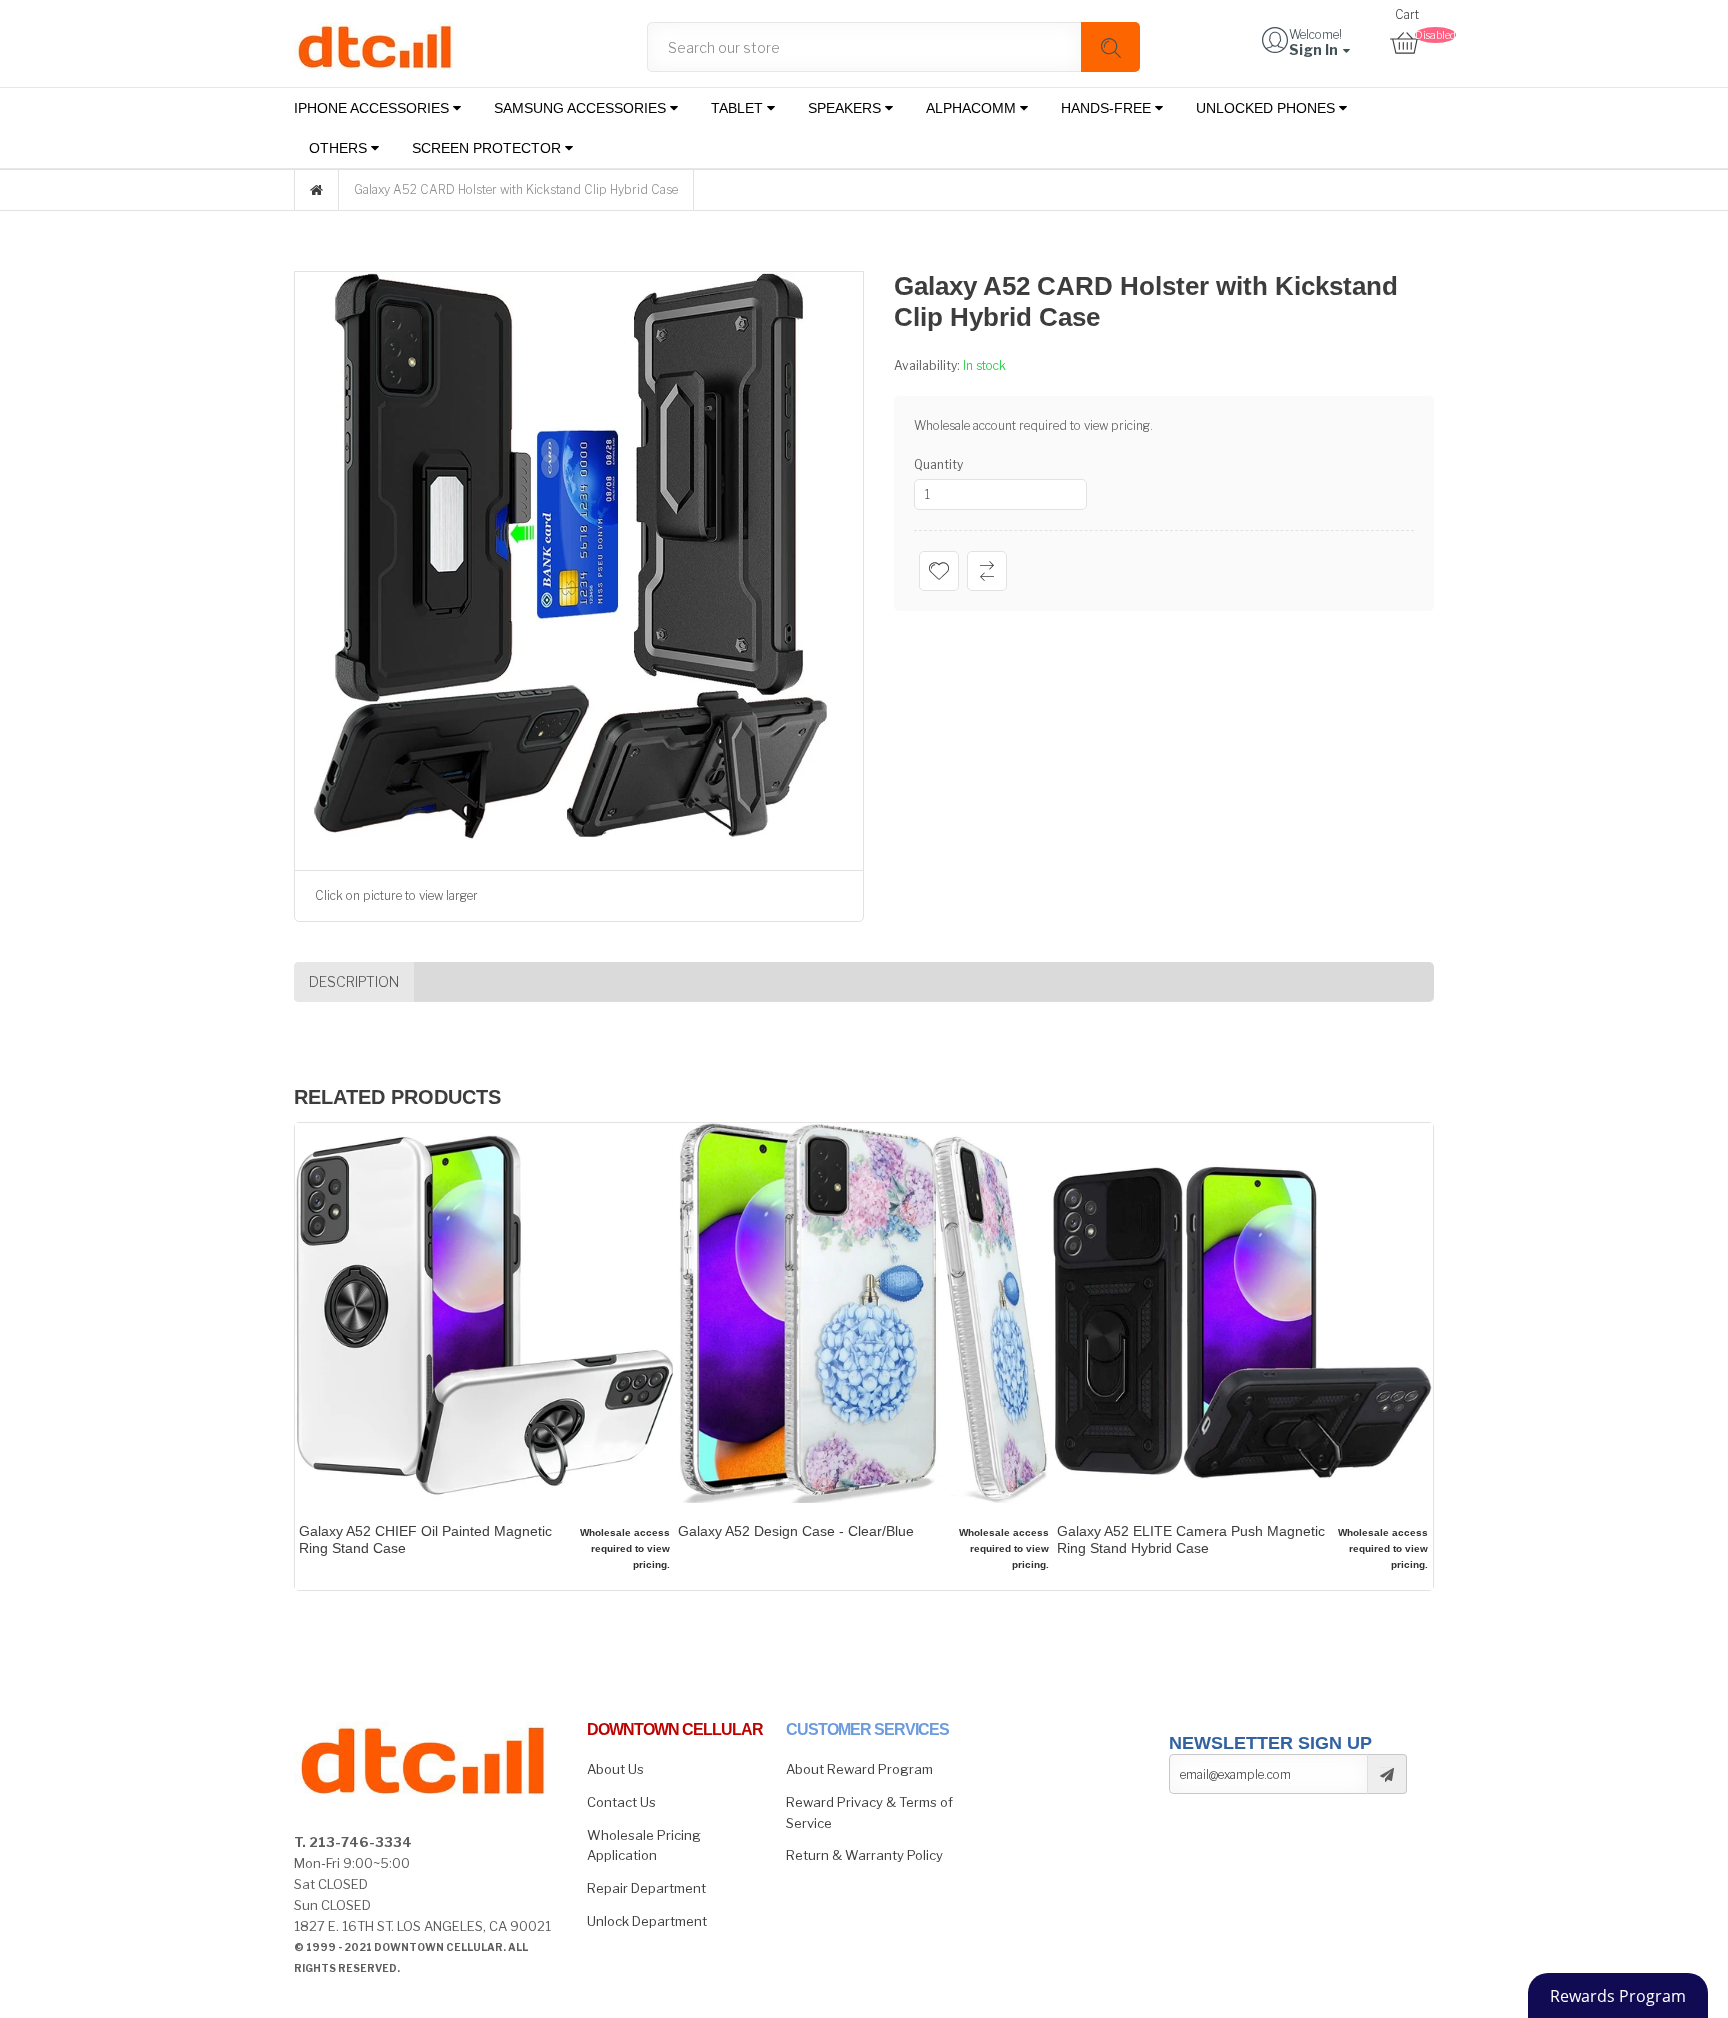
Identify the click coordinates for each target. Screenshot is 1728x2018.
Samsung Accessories (582, 108)
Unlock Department (647, 1921)
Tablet (739, 108)
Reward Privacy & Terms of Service (869, 1812)
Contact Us (621, 1802)
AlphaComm (973, 108)
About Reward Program (859, 1769)
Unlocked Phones (1267, 108)
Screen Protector (488, 148)
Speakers (846, 108)
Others (340, 148)
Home (316, 190)
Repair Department (646, 1888)
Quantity (938, 464)
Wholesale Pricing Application (644, 1845)
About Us (615, 1769)
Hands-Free (1108, 108)
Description (354, 981)
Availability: (928, 365)
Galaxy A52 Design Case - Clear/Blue (796, 1531)
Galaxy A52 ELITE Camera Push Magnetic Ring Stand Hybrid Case (1191, 1539)
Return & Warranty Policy (864, 1855)
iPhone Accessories (373, 108)
